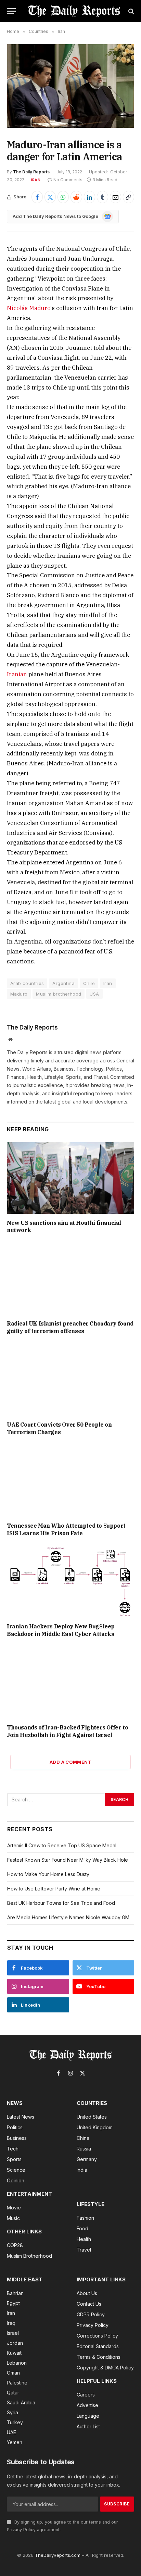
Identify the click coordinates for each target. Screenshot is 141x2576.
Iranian (17, 674)
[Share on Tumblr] (102, 197)
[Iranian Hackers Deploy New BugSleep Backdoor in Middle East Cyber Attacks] (70, 1582)
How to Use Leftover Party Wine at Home (54, 1889)
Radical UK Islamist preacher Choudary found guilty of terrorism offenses (70, 1327)
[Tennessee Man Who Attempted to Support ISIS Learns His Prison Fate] (70, 1481)
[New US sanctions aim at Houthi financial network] (70, 1178)
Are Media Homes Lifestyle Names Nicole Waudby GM (68, 1917)
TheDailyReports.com (58, 2555)
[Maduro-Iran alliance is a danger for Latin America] (70, 86)
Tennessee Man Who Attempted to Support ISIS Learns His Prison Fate (66, 1529)
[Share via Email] (116, 197)
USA (94, 994)
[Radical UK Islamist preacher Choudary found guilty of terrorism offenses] (70, 1279)
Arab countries (27, 983)
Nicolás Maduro (29, 308)
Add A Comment (70, 1762)
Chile (89, 983)
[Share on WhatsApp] (63, 197)
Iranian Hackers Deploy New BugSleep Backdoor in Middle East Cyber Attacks (61, 1630)
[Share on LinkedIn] (89, 197)
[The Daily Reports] (74, 11)
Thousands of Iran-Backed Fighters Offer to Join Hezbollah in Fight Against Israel (67, 1731)
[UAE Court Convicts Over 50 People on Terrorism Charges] (70, 1380)
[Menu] (11, 11)
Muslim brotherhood (59, 994)
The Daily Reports (31, 172)
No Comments (68, 180)
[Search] (131, 11)
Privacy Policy (21, 2530)
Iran (36, 180)
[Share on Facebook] (37, 197)
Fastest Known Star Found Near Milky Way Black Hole (68, 1860)
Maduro (19, 994)
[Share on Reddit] (76, 197)
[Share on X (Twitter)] (50, 197)
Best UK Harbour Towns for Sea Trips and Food (61, 1903)
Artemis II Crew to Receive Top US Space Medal (62, 1845)
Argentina (63, 983)
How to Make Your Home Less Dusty (48, 1874)
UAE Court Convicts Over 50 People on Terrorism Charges (59, 1428)
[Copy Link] (129, 197)
